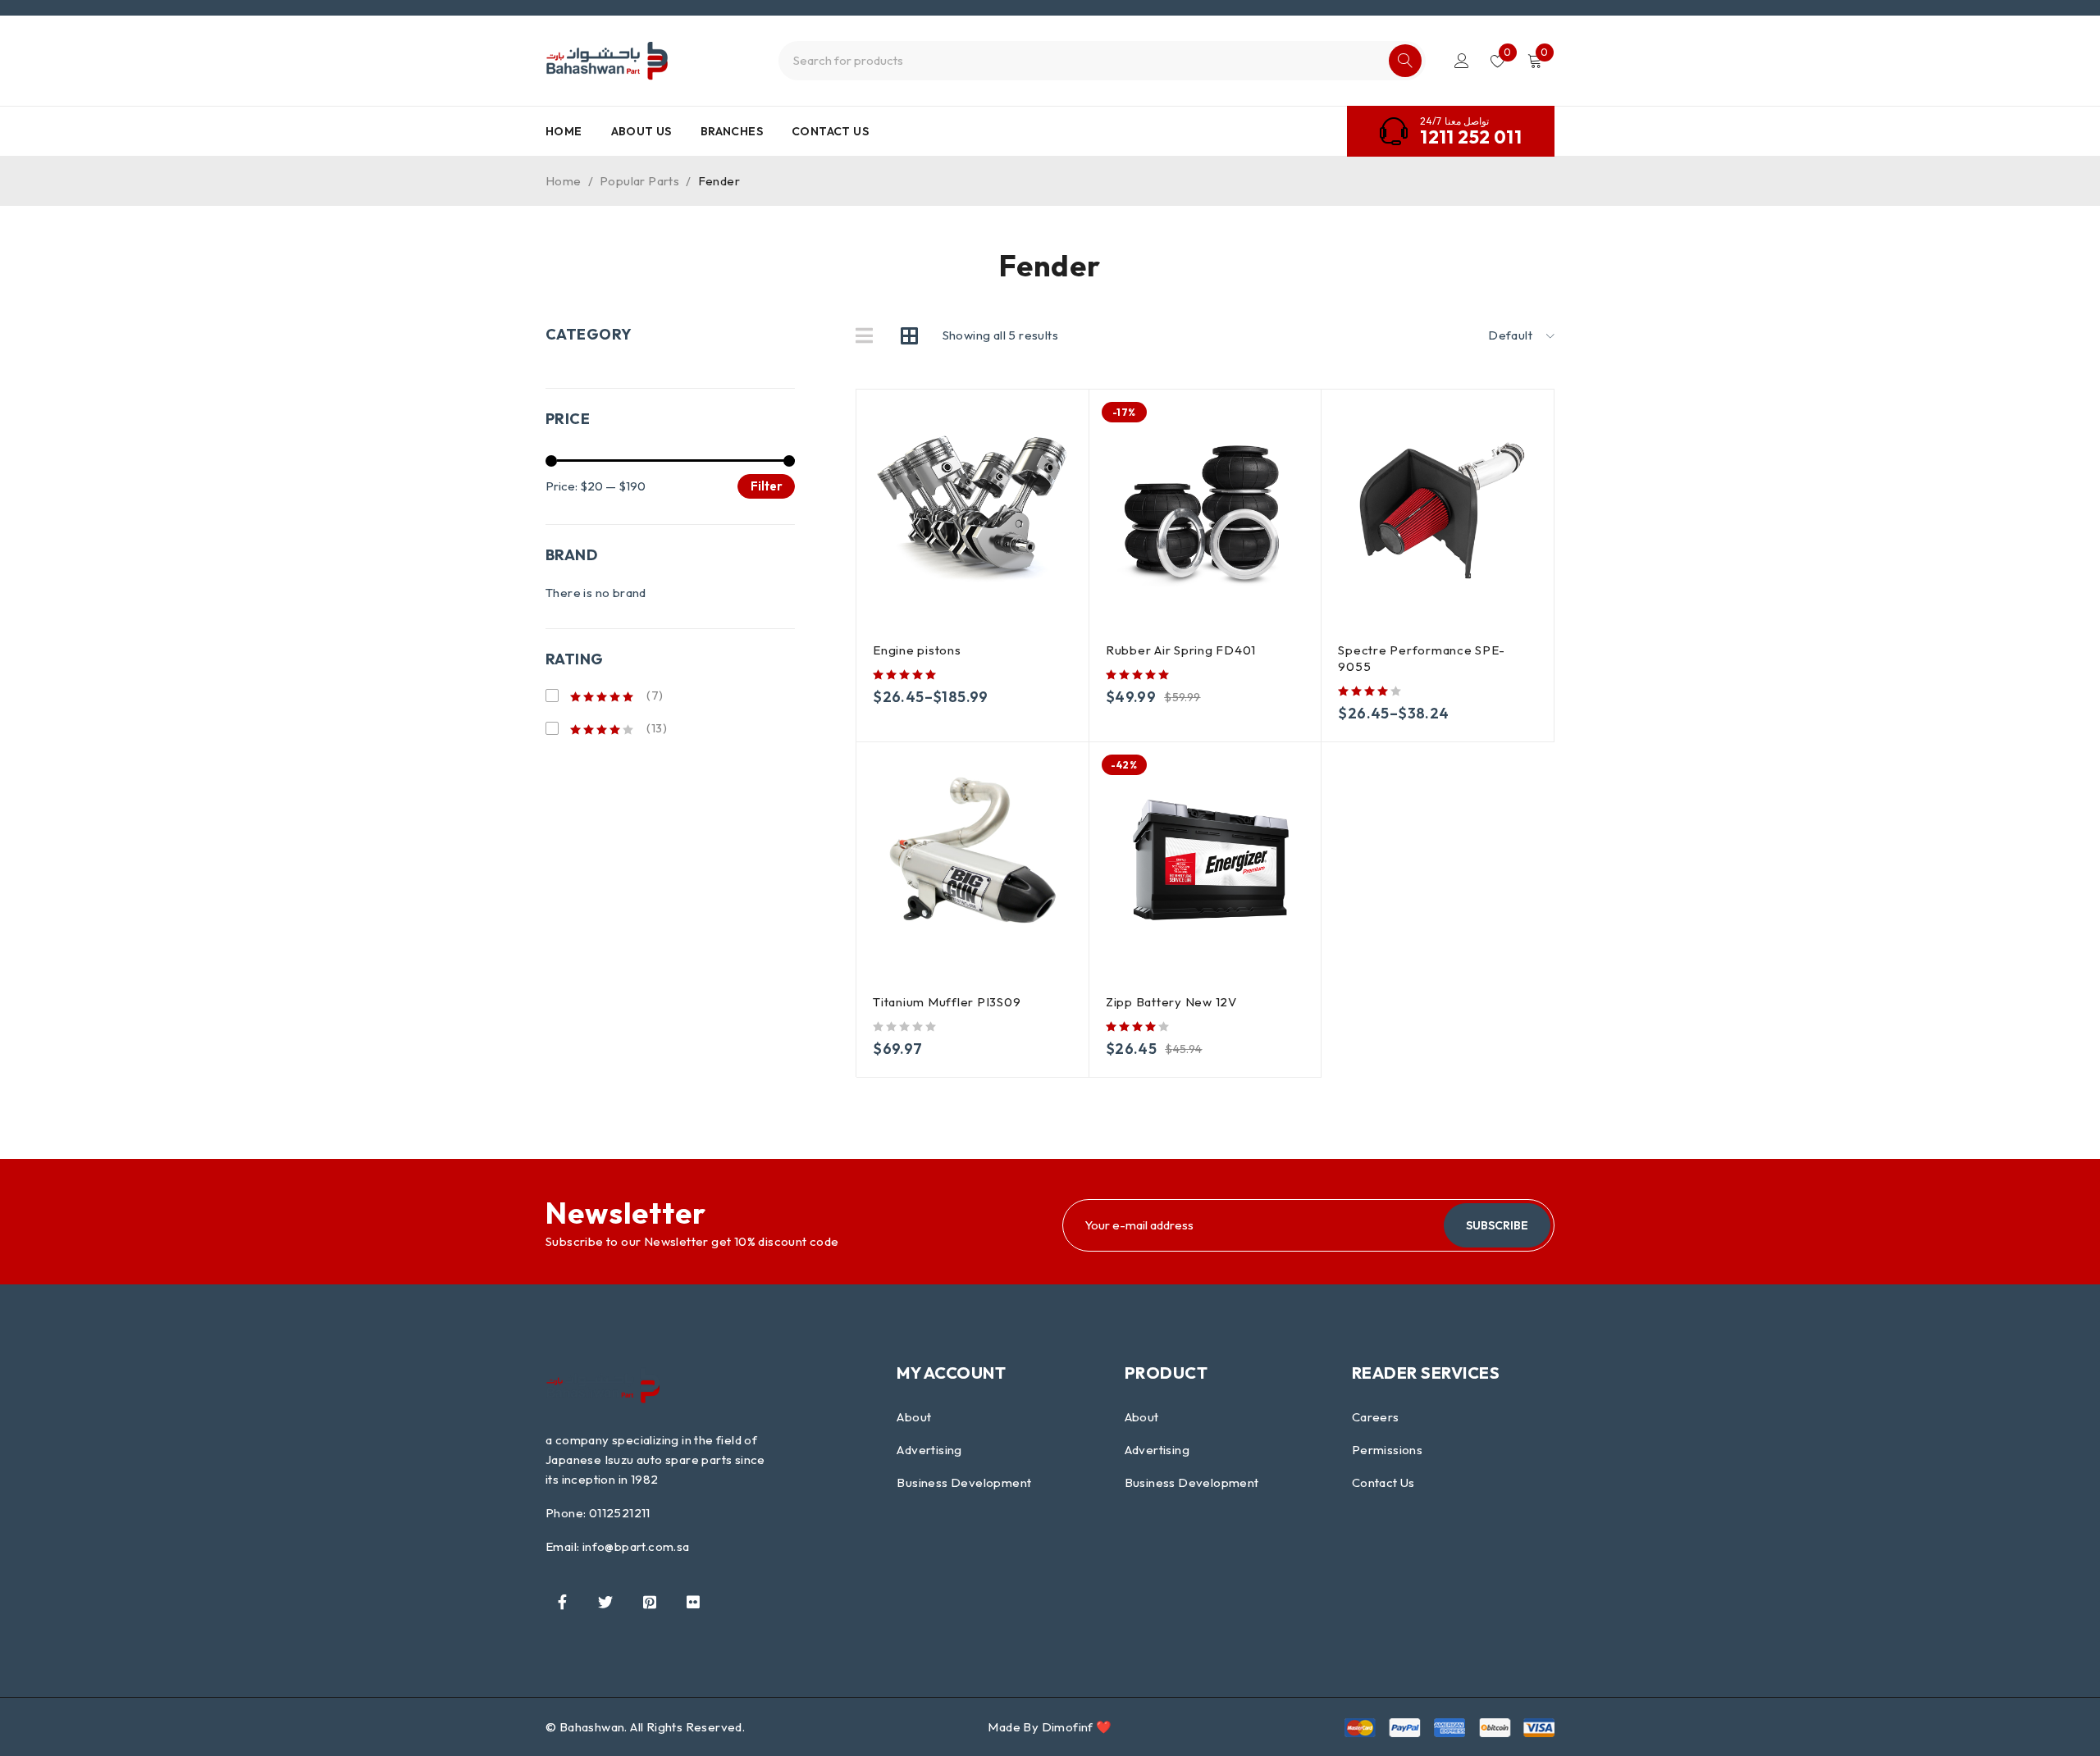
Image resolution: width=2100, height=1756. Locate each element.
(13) (655, 728)
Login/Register (1462, 61)
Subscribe (1497, 1225)
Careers (1376, 1417)
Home (564, 181)
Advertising (929, 1450)
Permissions (1387, 1450)
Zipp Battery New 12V (1171, 1002)
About (914, 1417)
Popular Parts (639, 181)
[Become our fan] (562, 1602)
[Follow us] (605, 1602)
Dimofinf (1068, 1727)
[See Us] (650, 1602)
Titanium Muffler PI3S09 (947, 1002)
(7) (654, 695)
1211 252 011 (1471, 137)
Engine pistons (917, 650)
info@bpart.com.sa (636, 1546)
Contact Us (1383, 1482)
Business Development (964, 1482)
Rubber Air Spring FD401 (1181, 650)
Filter (767, 486)
